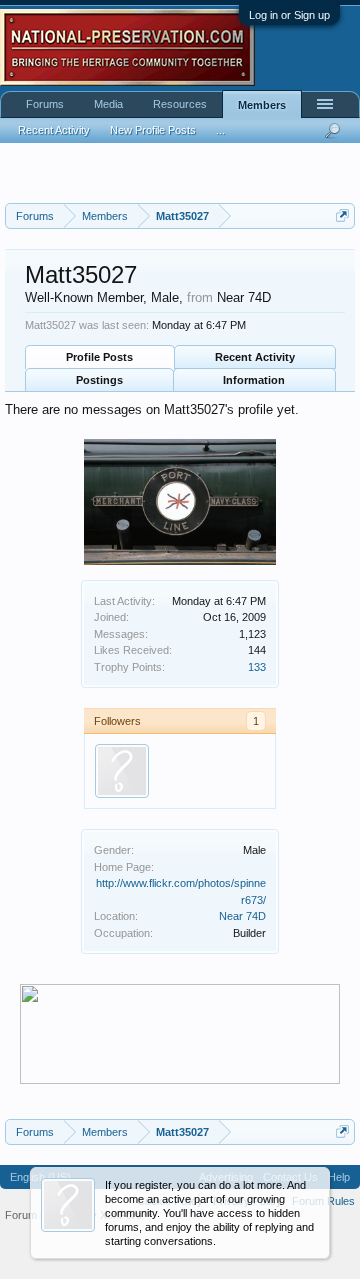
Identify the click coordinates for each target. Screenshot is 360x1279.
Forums (45, 104)
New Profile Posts (153, 130)
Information (254, 380)
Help (339, 1177)
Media (108, 104)
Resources (180, 104)
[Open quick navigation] (342, 215)
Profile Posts (99, 357)
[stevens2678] (122, 771)
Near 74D (242, 916)
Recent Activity (255, 357)
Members (262, 105)
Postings (99, 380)
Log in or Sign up (289, 15)
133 (257, 667)
